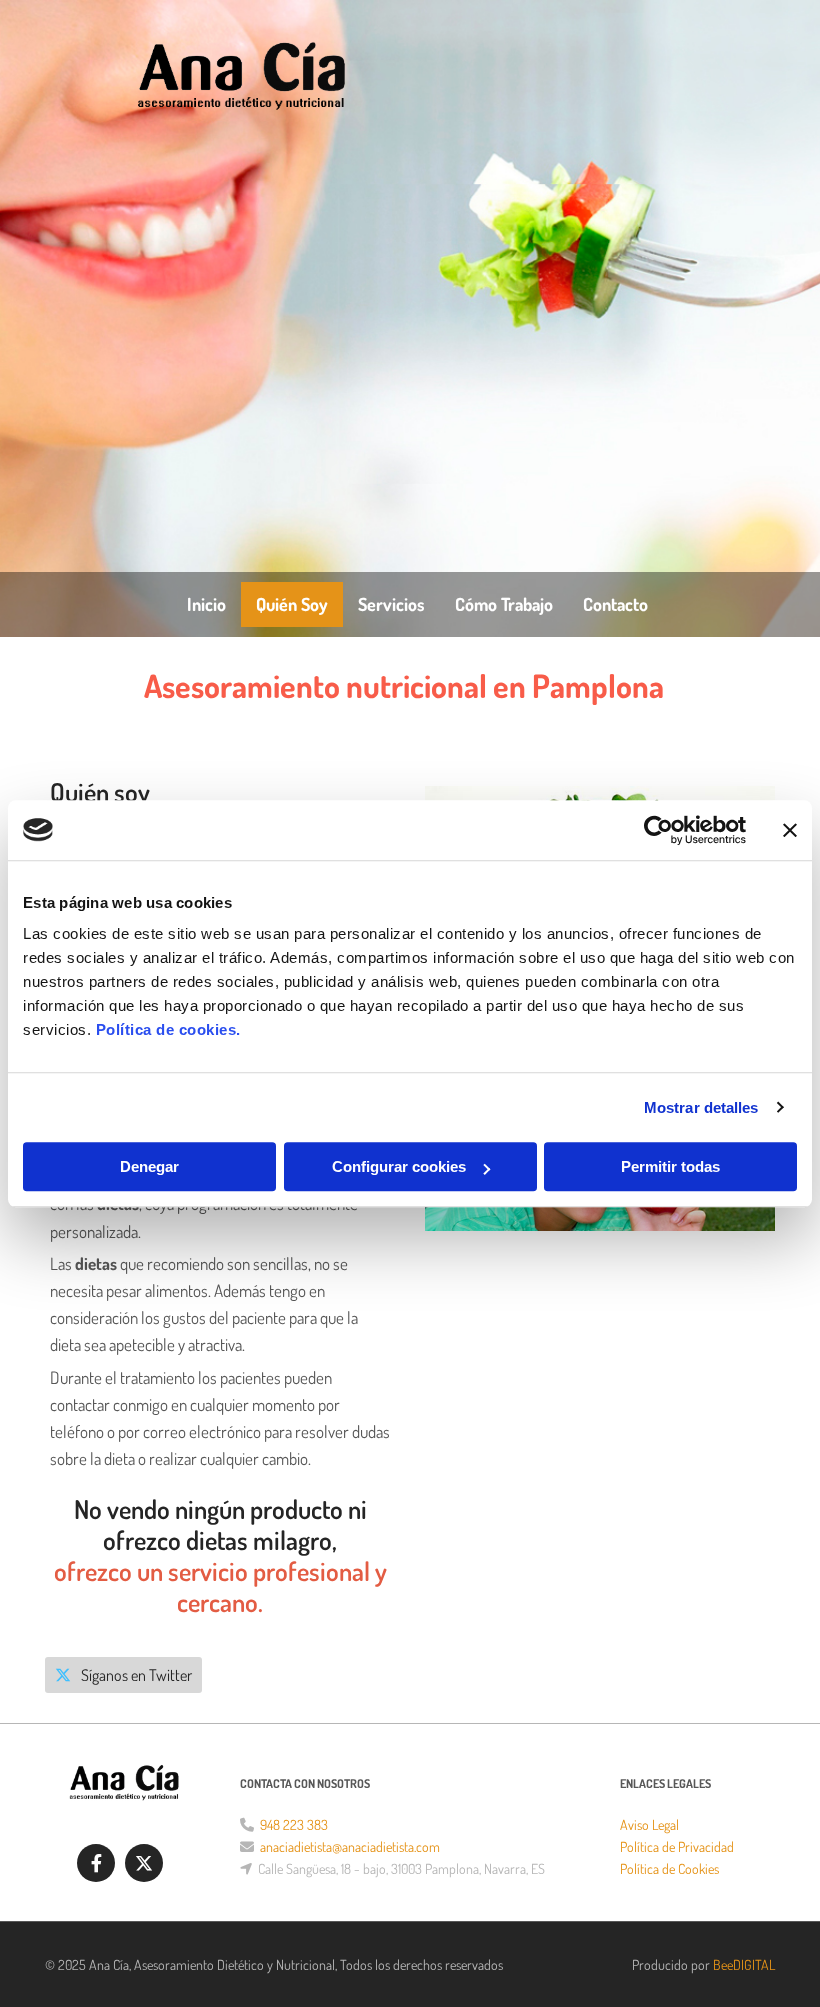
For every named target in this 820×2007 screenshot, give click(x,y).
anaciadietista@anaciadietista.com (350, 1846)
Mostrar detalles (701, 1107)
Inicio (206, 604)
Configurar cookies (399, 1166)
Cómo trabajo (504, 604)
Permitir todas (670, 1166)
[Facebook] (96, 1863)
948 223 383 (294, 1824)
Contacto (615, 604)
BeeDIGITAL (744, 1964)
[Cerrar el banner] (790, 830)
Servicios (391, 604)
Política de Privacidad (677, 1846)
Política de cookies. (168, 1029)
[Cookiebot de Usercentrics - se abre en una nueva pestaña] (658, 830)
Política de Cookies (669, 1868)
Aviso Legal (649, 1824)
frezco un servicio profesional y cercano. (227, 1586)
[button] (123, 1675)
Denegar (149, 1166)
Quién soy (292, 604)
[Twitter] (144, 1863)
